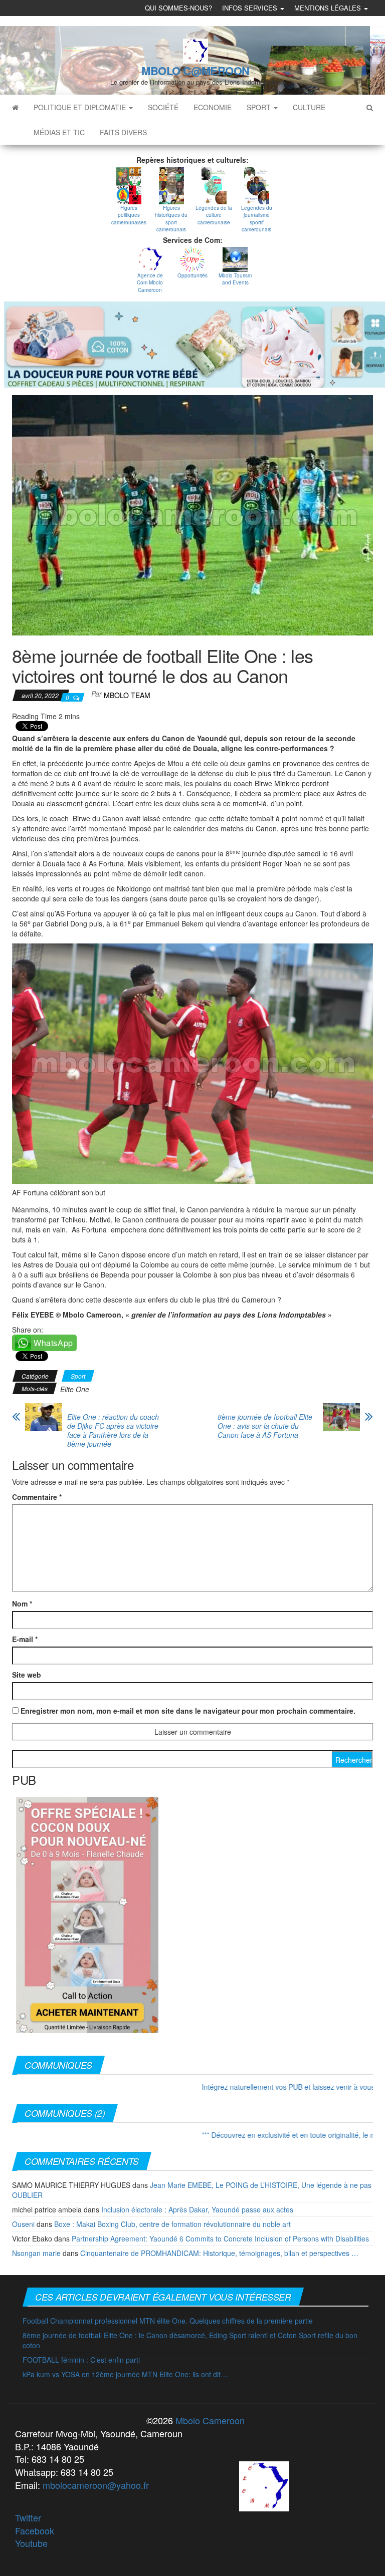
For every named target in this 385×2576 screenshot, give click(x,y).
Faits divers (123, 132)
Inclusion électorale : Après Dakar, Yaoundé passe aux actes (197, 2209)
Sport (260, 107)
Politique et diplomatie (81, 107)
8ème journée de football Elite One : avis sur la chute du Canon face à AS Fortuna (265, 1426)
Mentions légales (329, 8)
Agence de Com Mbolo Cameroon (150, 283)
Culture (309, 107)
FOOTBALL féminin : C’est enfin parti (81, 2360)
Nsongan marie (36, 2253)
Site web (27, 1675)
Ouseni (23, 2224)
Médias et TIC (59, 132)
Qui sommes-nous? (178, 8)
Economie (213, 107)
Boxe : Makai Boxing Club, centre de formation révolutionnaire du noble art (172, 2224)
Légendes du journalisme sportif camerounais (257, 219)
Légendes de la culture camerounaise (214, 215)
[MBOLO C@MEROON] (15, 107)
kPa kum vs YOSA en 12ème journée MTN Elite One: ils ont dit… (125, 2374)
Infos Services (251, 8)
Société (163, 107)
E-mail (25, 1639)
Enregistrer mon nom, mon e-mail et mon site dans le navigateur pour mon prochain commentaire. (188, 1711)
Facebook (35, 2530)
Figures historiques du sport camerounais (171, 219)
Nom (22, 1603)
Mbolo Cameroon (209, 2420)
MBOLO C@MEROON (196, 71)
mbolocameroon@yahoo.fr (96, 2485)
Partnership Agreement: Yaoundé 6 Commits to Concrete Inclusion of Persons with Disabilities (220, 2238)
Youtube (31, 2543)
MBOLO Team (127, 695)
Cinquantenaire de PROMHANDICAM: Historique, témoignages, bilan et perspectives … (219, 2253)
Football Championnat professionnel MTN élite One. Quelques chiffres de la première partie (168, 2321)
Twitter (28, 2517)
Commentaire (37, 1497)
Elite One (75, 1389)
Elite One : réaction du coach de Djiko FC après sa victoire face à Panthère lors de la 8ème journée (113, 1430)
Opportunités (192, 275)
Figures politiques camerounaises (129, 215)
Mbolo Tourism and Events (235, 279)
